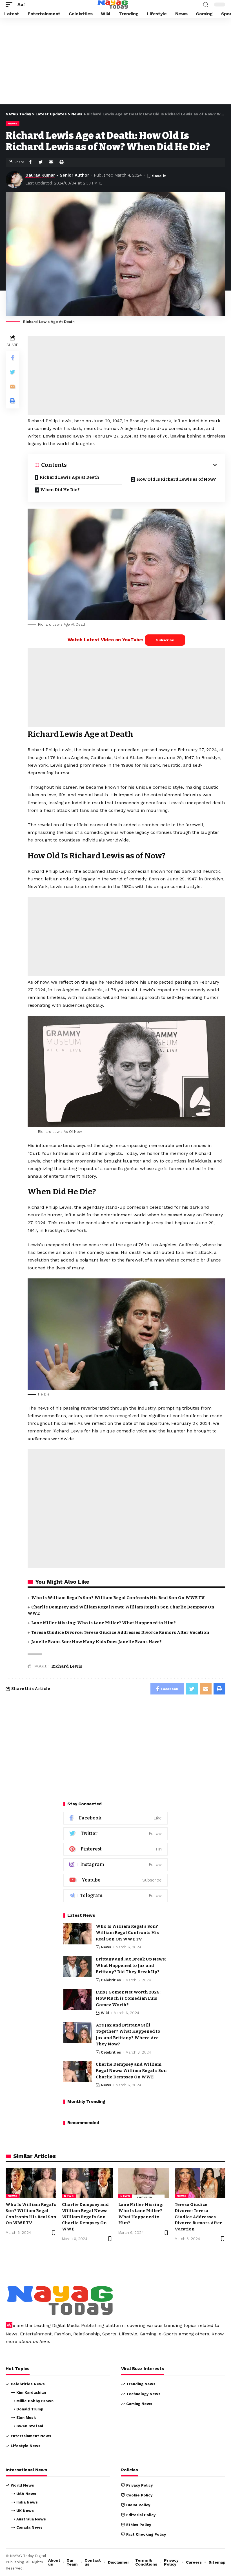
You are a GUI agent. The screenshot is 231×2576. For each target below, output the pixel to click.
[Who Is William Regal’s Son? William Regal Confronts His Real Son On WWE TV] (77, 1934)
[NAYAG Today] (113, 5)
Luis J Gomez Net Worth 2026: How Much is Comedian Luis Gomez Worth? (128, 1998)
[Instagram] (115, 1865)
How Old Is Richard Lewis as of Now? (176, 479)
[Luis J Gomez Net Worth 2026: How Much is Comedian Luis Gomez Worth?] (77, 2000)
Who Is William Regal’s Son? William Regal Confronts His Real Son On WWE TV (118, 1598)
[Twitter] (115, 1834)
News (13, 123)
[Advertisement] (115, 63)
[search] (206, 5)
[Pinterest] (115, 1849)
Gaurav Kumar (40, 175)
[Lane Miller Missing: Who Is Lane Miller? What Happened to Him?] (144, 2183)
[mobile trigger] (10, 4)
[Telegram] (115, 1896)
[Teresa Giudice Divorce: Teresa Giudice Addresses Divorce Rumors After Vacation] (200, 2183)
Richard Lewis (67, 1666)
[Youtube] (115, 1880)
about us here (34, 2341)
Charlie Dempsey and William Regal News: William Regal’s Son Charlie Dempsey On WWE (131, 2071)
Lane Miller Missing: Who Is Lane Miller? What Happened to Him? (104, 1623)
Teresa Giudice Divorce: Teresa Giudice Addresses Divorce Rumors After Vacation (120, 1632)
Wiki (105, 2013)
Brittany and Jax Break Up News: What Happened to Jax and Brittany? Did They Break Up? (131, 1965)
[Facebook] (115, 1818)
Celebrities (111, 1980)
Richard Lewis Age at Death (69, 477)
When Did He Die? (60, 490)
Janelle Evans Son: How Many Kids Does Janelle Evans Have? (96, 1642)
